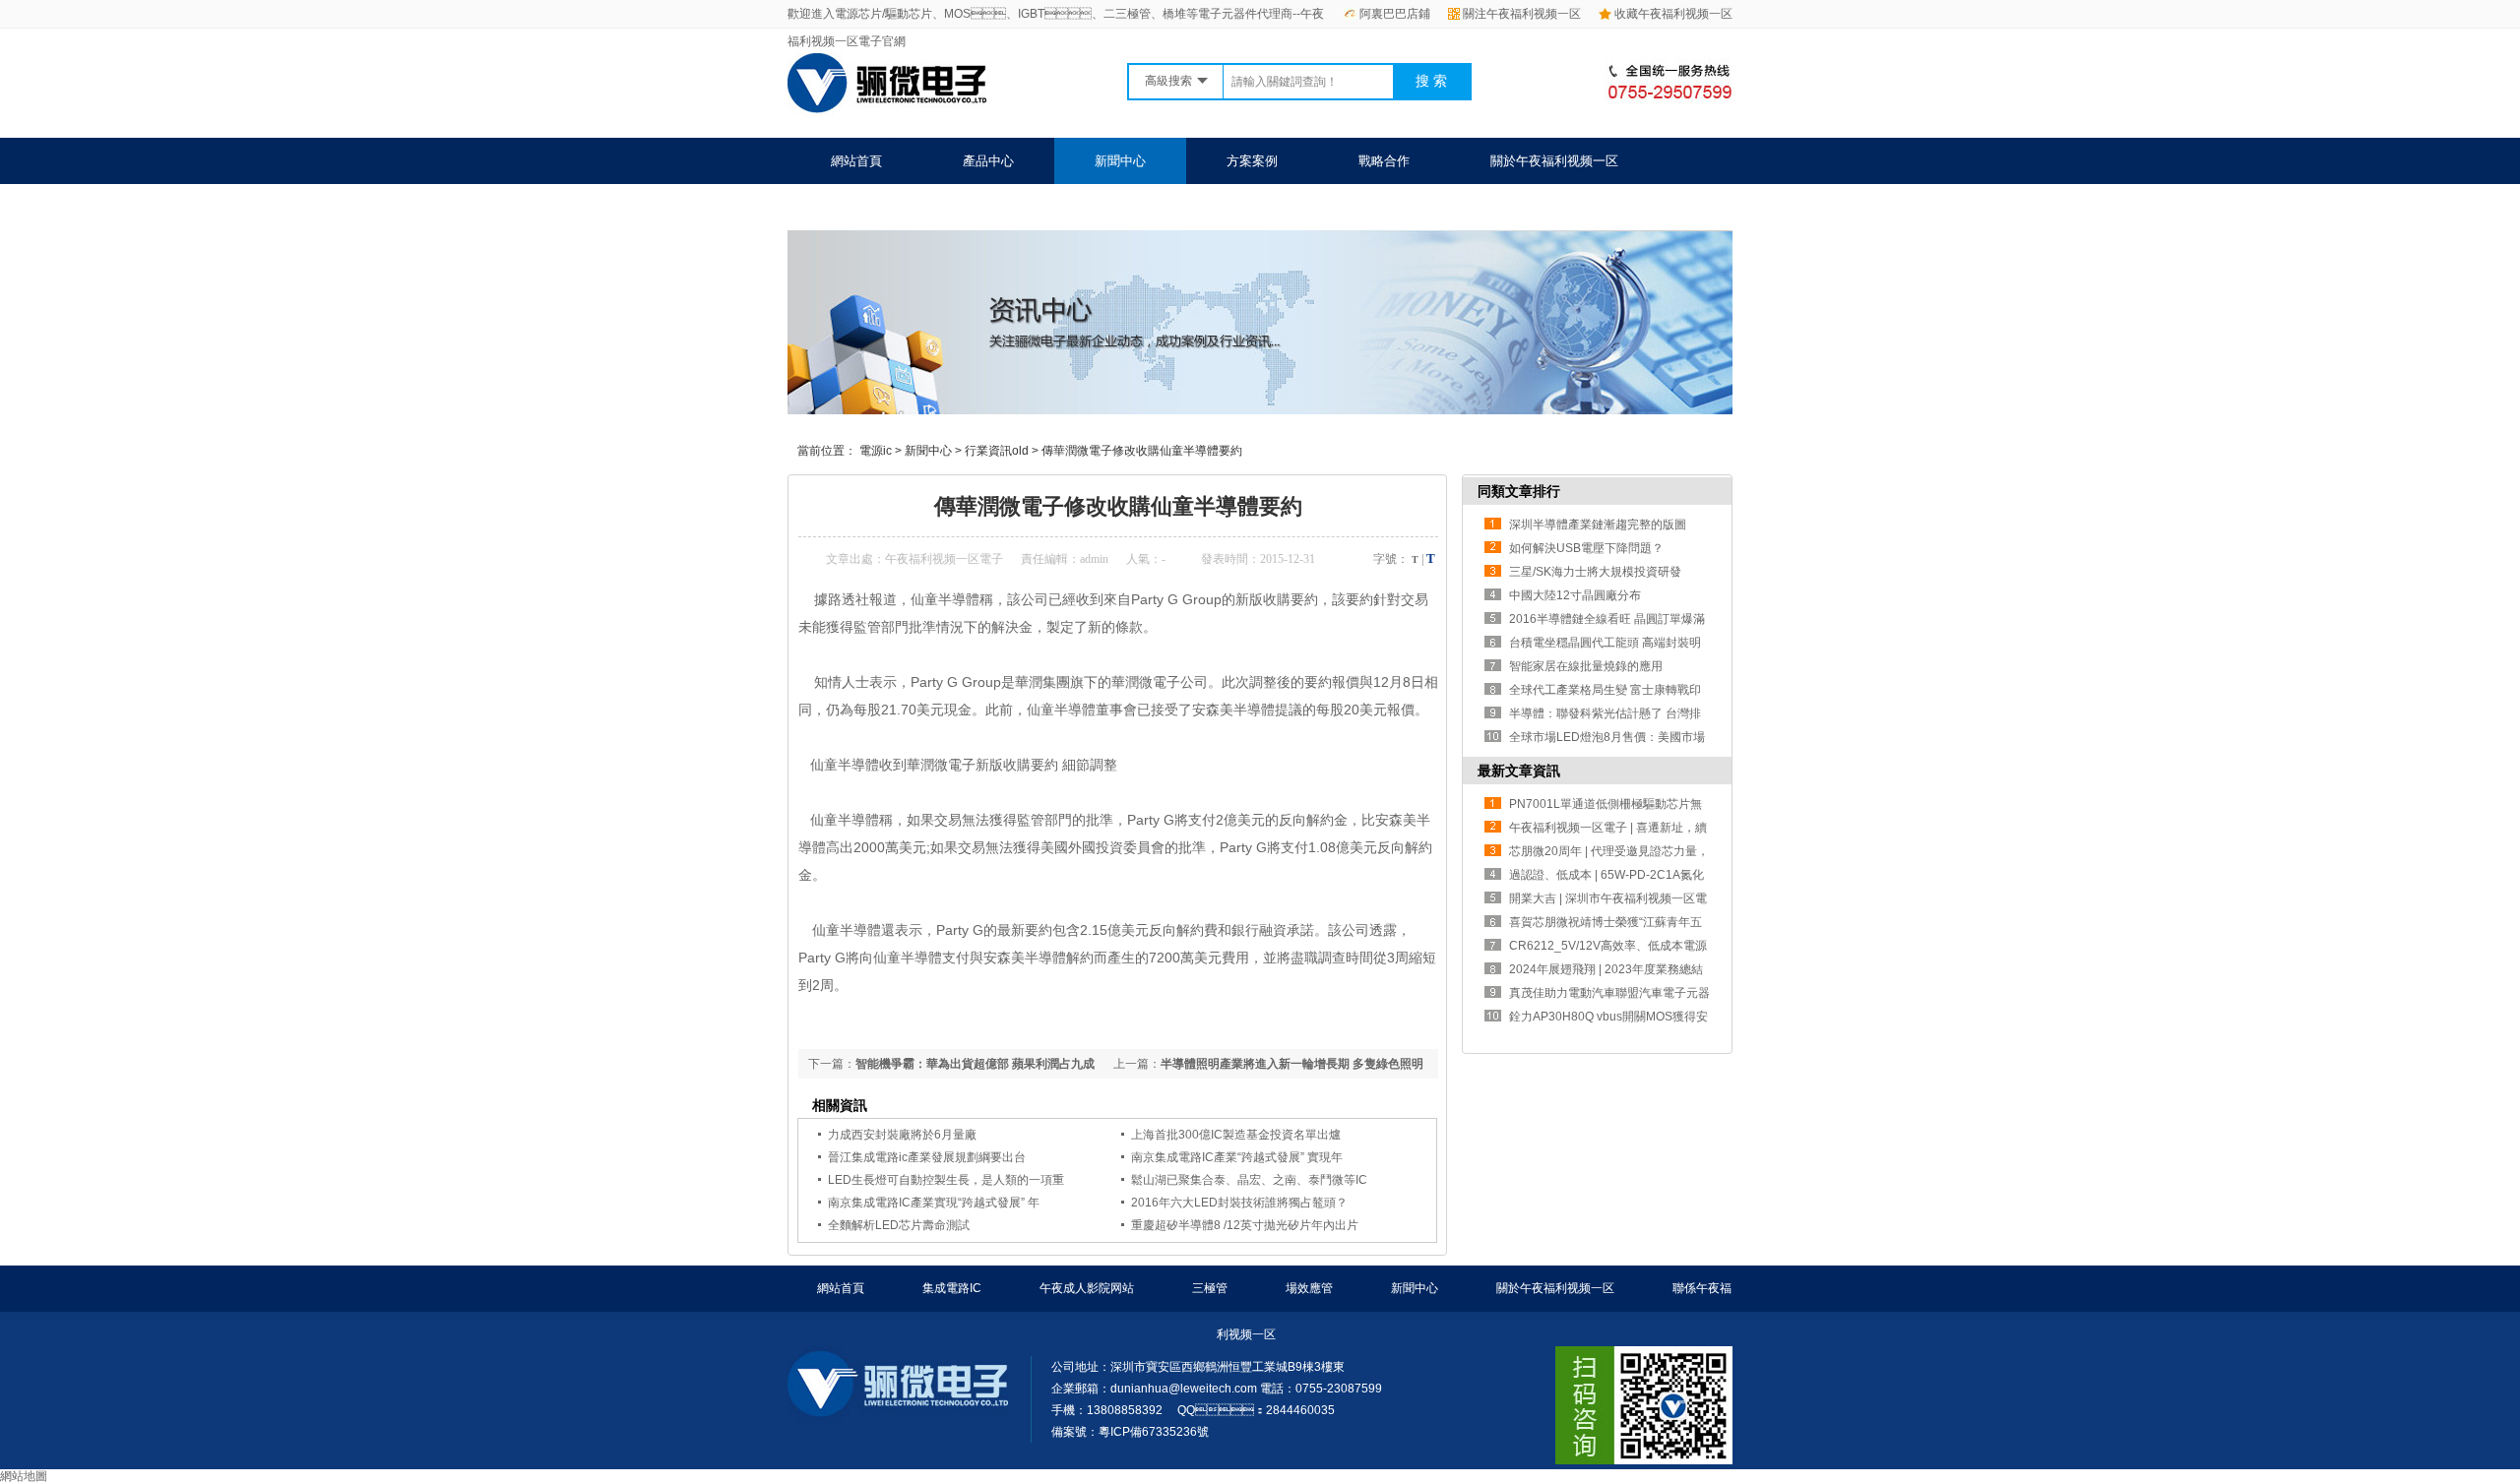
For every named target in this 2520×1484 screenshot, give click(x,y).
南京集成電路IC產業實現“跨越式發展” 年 (934, 1203)
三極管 (1210, 1288)
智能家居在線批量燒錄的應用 (1586, 666)
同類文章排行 (1519, 491)
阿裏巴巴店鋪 (1395, 14)
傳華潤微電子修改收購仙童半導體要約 (1142, 451)
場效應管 (1309, 1288)
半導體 (1075, 710)
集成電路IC (952, 1288)
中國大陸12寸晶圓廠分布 (1575, 595)
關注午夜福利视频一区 (1522, 14)
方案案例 (1252, 161)
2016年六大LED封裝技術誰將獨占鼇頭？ (1239, 1203)
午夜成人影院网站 (1087, 1288)
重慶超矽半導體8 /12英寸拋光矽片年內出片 (1245, 1225)
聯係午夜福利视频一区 (895, 207)
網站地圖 (24, 1476)
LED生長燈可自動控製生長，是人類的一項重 (946, 1180)
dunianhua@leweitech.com (1184, 1389)
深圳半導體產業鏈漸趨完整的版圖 (1598, 525)
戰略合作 (1384, 161)
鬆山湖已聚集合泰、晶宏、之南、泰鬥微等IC (1249, 1180)
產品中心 (988, 161)
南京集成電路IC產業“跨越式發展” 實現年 (1237, 1157)
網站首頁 (856, 161)
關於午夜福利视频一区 (1554, 161)
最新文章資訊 (1519, 771)
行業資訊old (997, 451)
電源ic (876, 451)
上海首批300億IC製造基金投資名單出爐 (1236, 1135)
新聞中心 (1120, 161)
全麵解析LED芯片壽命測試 (899, 1225)
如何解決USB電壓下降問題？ (1586, 548)
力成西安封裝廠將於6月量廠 (902, 1135)
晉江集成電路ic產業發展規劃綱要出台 (927, 1157)
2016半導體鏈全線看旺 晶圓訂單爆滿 (1607, 619)
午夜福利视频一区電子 (944, 559)
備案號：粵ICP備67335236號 (1130, 1432)
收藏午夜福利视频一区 (1673, 14)
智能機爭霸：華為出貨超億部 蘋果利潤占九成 (975, 1064)
